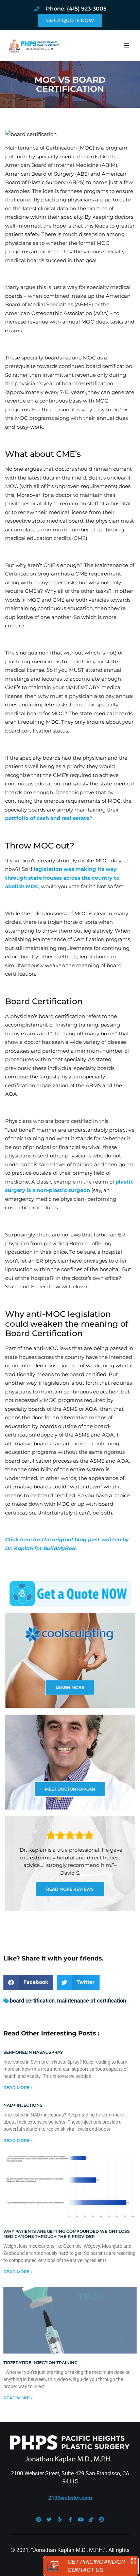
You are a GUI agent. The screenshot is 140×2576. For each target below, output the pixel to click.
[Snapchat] (102, 2520)
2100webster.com (70, 2498)
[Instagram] (39, 2520)
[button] (126, 45)
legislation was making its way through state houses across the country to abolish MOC (62, 878)
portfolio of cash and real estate (47, 818)
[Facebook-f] (70, 2520)
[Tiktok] (91, 2520)
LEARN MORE (70, 1687)
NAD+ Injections (23, 2105)
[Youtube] (81, 2520)
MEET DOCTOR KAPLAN (70, 1789)
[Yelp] (60, 2520)
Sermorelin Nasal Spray (33, 2052)
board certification (32, 2001)
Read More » (18, 2087)
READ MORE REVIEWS (70, 1889)
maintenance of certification (92, 2001)
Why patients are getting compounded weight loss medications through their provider (67, 2234)
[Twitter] (49, 2520)
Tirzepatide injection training (40, 2363)
